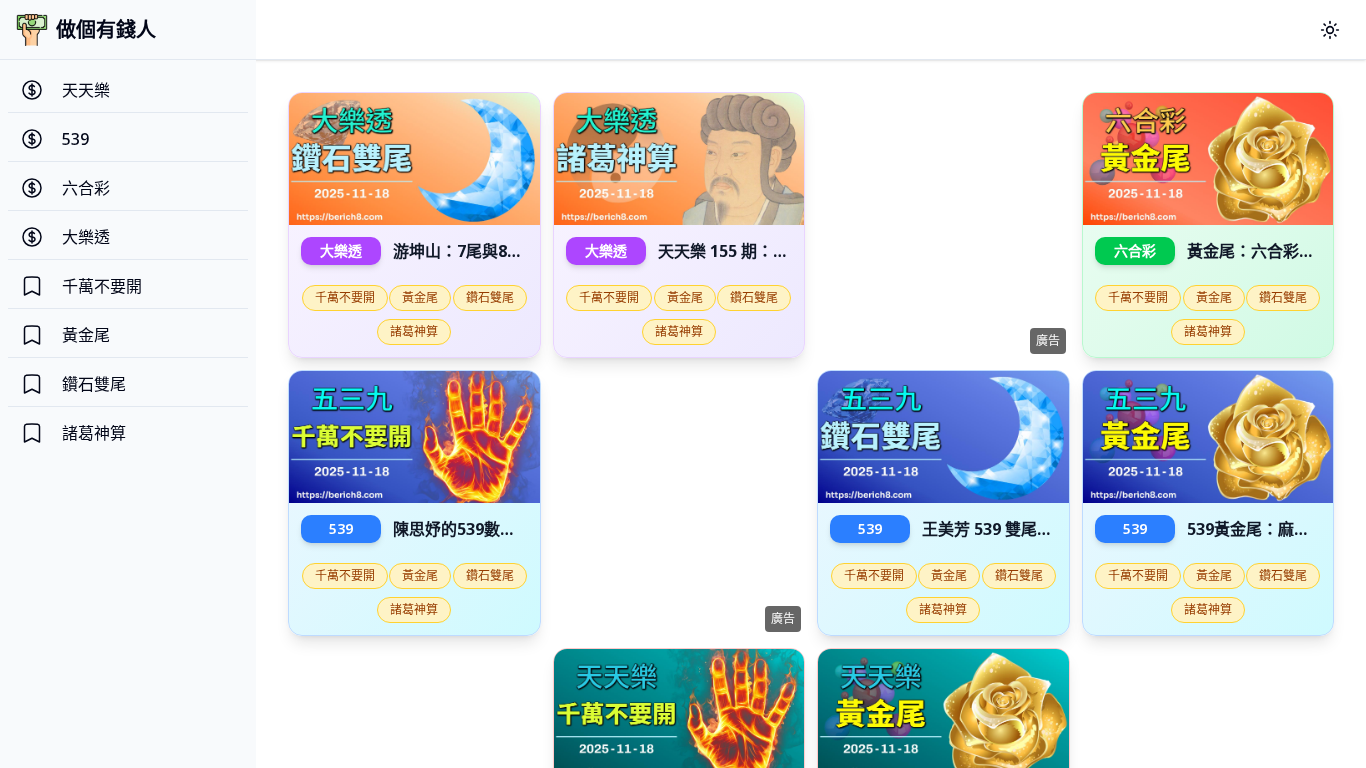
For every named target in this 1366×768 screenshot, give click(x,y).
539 (341, 528)
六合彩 (1135, 250)
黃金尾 (420, 297)
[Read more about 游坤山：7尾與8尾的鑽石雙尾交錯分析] (414, 159)
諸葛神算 (414, 331)
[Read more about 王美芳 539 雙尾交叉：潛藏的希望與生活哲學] (943, 437)
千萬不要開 (345, 297)
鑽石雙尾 (490, 297)
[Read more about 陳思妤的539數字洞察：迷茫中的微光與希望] (414, 437)
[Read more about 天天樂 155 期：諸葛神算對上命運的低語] (679, 159)
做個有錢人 (106, 29)
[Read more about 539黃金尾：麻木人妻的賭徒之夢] (1208, 437)
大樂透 (341, 250)
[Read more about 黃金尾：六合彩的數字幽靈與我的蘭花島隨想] (1208, 159)
